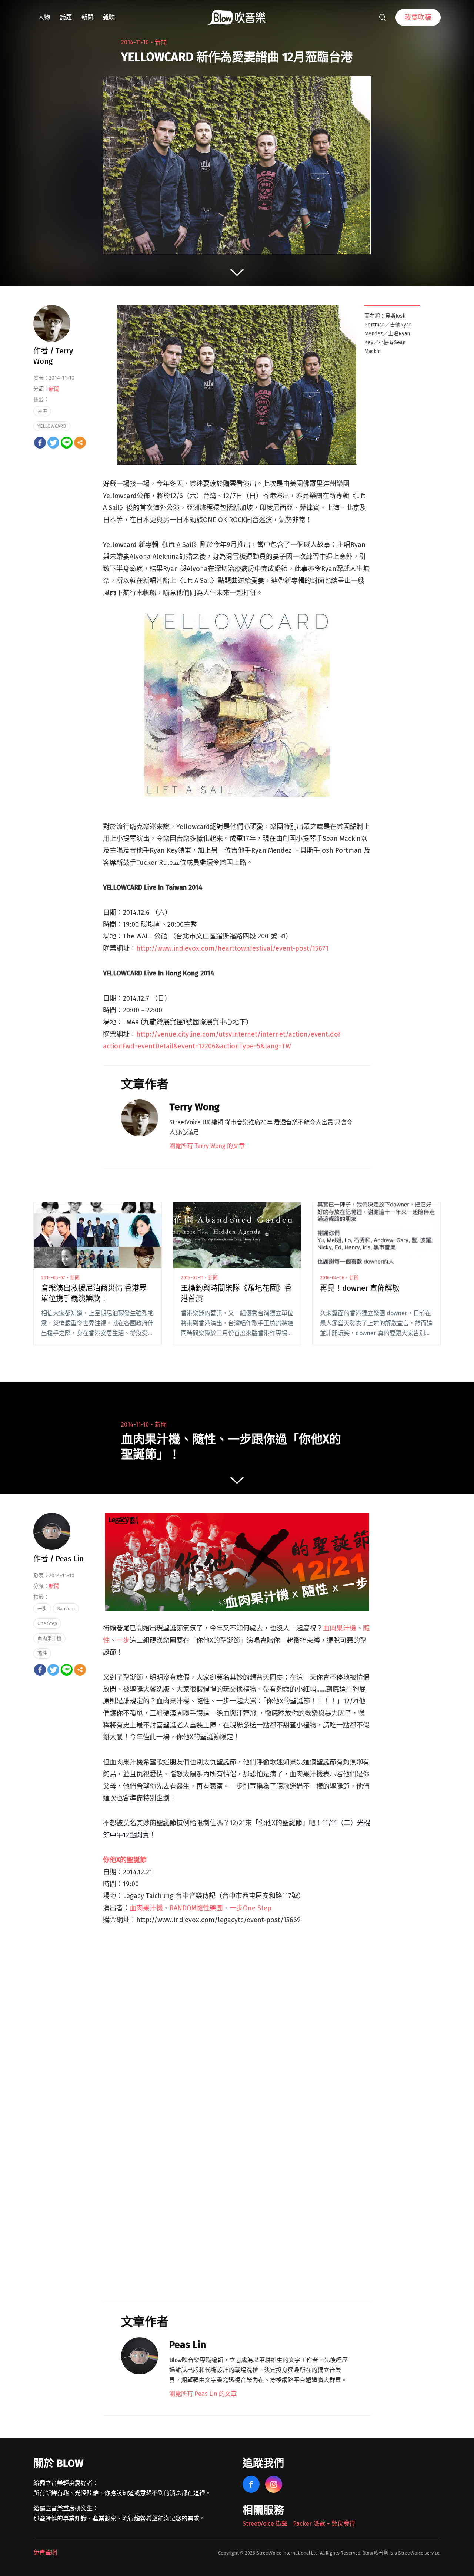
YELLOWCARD (52, 426)
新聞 (87, 17)
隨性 (42, 1653)
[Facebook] (40, 443)
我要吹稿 (418, 17)
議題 (66, 17)
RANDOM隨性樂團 (196, 1908)
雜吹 (109, 17)
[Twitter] (53, 443)
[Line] (67, 443)
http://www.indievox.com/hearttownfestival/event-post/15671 (232, 948)
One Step (47, 1623)
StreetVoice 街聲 (265, 2524)
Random (66, 1608)
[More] (80, 443)
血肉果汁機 (340, 1628)
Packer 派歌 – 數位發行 (324, 2524)
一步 (123, 1640)
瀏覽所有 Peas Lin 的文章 (203, 2394)
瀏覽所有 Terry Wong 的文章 (207, 1146)
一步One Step (251, 1908)
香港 (42, 411)
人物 (44, 17)
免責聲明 (45, 2553)
